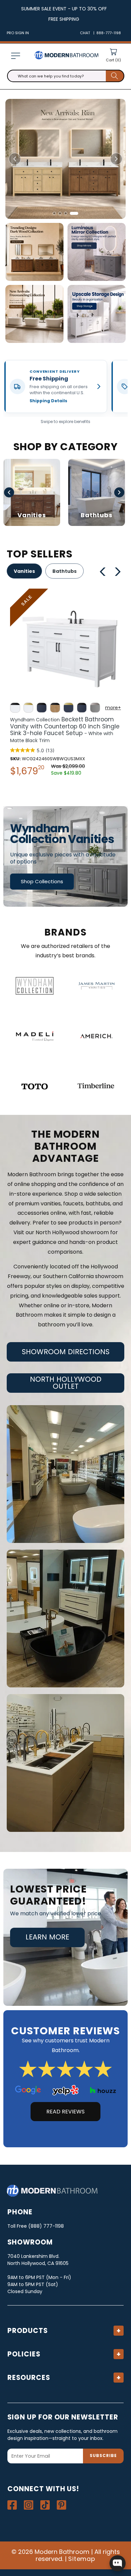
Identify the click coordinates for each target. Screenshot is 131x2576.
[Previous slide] (15, 159)
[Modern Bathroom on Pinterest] (61, 2505)
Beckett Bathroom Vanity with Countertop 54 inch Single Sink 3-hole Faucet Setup (65, 730)
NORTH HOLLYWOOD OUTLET (66, 1383)
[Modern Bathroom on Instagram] (29, 2505)
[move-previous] (103, 572)
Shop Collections (42, 881)
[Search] (115, 76)
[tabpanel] (65, 684)
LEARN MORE (47, 1937)
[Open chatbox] (118, 2563)
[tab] (56, 213)
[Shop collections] (65, 856)
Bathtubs (64, 571)
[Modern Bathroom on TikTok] (45, 2505)
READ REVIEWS (65, 2112)
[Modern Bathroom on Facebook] (12, 2505)
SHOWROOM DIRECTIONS (66, 1352)
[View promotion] (34, 252)
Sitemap (82, 2559)
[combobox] (66, 76)
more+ (113, 708)
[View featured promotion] (65, 159)
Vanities (24, 571)
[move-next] (120, 572)
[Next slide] (116, 159)
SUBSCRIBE (103, 2455)
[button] (15, 56)
